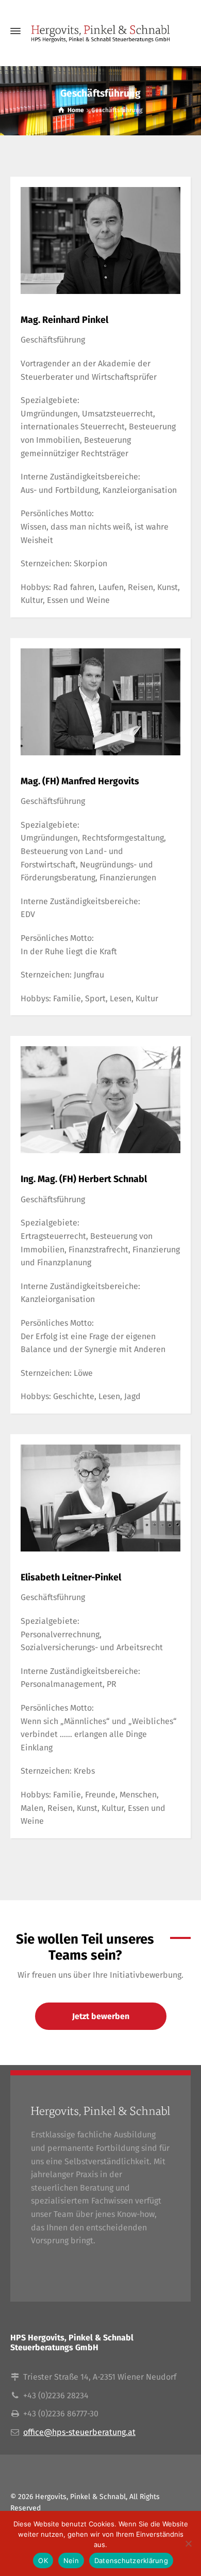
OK (43, 2561)
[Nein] (188, 2543)
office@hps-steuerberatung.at (79, 2432)
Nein (71, 2561)
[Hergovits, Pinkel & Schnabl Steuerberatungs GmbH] (100, 31)
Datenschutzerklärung (131, 2561)
